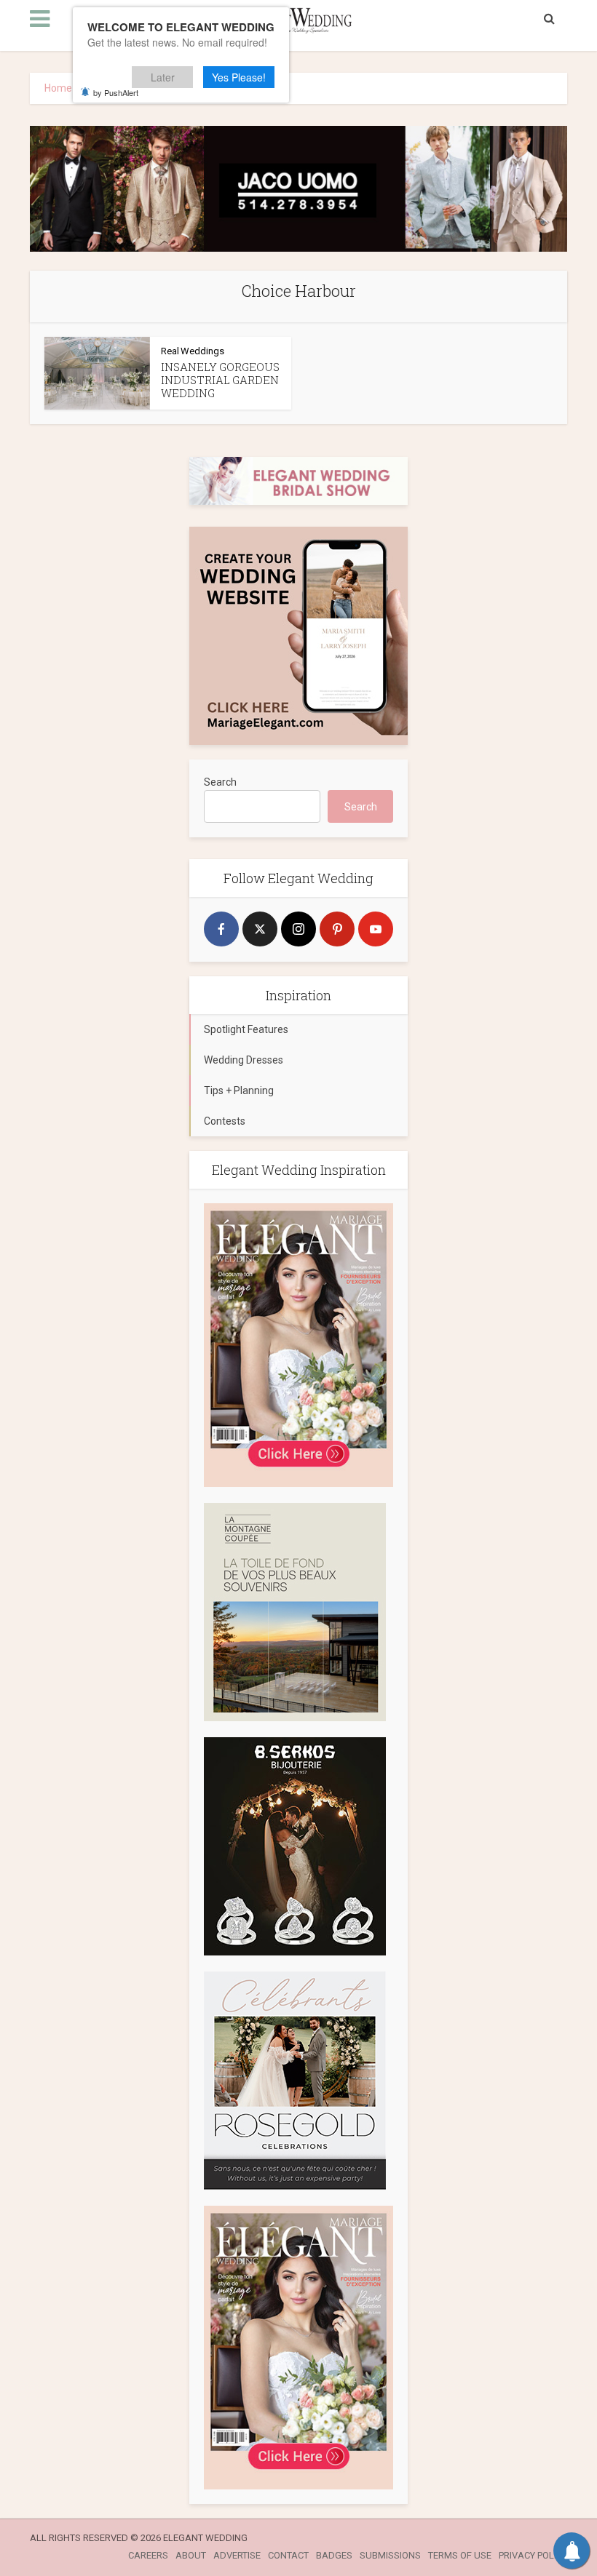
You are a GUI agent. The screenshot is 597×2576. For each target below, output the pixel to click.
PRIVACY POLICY (533, 2555)
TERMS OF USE (460, 2555)
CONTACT (288, 2555)
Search (220, 782)
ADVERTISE (237, 2555)
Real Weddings (193, 351)
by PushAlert (116, 92)
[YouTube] (376, 929)
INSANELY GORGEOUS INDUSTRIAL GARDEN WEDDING (220, 380)
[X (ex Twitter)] (260, 929)
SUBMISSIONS (390, 2555)
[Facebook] (221, 929)
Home (58, 88)
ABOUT (191, 2555)
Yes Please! (239, 77)
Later (163, 77)
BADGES (334, 2555)
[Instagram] (298, 929)
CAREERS (148, 2555)
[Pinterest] (337, 929)
